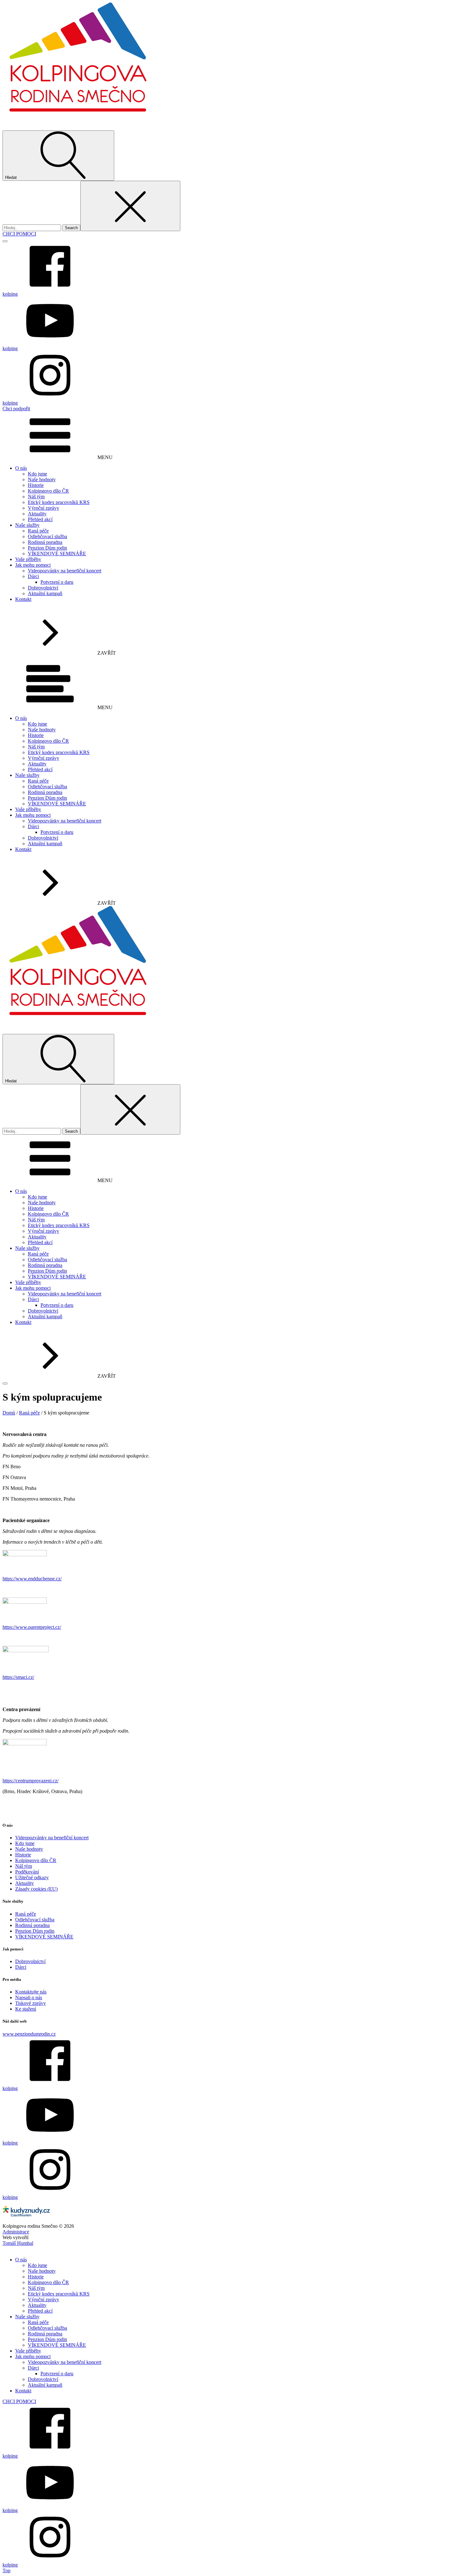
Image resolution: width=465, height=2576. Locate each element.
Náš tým (36, 497)
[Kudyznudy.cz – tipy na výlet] (26, 2215)
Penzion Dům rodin (47, 548)
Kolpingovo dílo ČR (48, 491)
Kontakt (23, 599)
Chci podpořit (16, 409)
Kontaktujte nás (31, 1992)
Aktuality (37, 514)
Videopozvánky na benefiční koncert (65, 571)
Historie (36, 485)
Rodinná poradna (45, 542)
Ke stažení (26, 2009)
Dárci (33, 576)
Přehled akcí (40, 519)
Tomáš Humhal (18, 2243)
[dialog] (232, 2407)
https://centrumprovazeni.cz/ (31, 1781)
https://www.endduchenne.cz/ (32, 1579)
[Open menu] (5, 241)
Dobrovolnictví (43, 588)
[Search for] (32, 227)
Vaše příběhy (28, 559)
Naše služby (27, 525)
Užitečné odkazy (32, 1877)
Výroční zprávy (43, 508)
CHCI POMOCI (19, 234)
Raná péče (38, 531)
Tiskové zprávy (31, 2003)
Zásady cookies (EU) (36, 1889)
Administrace (16, 2232)
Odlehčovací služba (47, 536)
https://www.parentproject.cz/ (32, 1627)
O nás (21, 468)
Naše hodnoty (42, 479)
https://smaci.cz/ (18, 1677)
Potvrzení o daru (57, 582)
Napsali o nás (29, 1997)
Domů (9, 1413)
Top (6, 2570)
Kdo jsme (37, 474)
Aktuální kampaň (45, 593)
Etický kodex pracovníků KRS (59, 502)
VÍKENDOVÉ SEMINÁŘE (57, 554)
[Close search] (130, 206)
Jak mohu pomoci (33, 565)
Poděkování (27, 1872)
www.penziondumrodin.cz (29, 2034)
